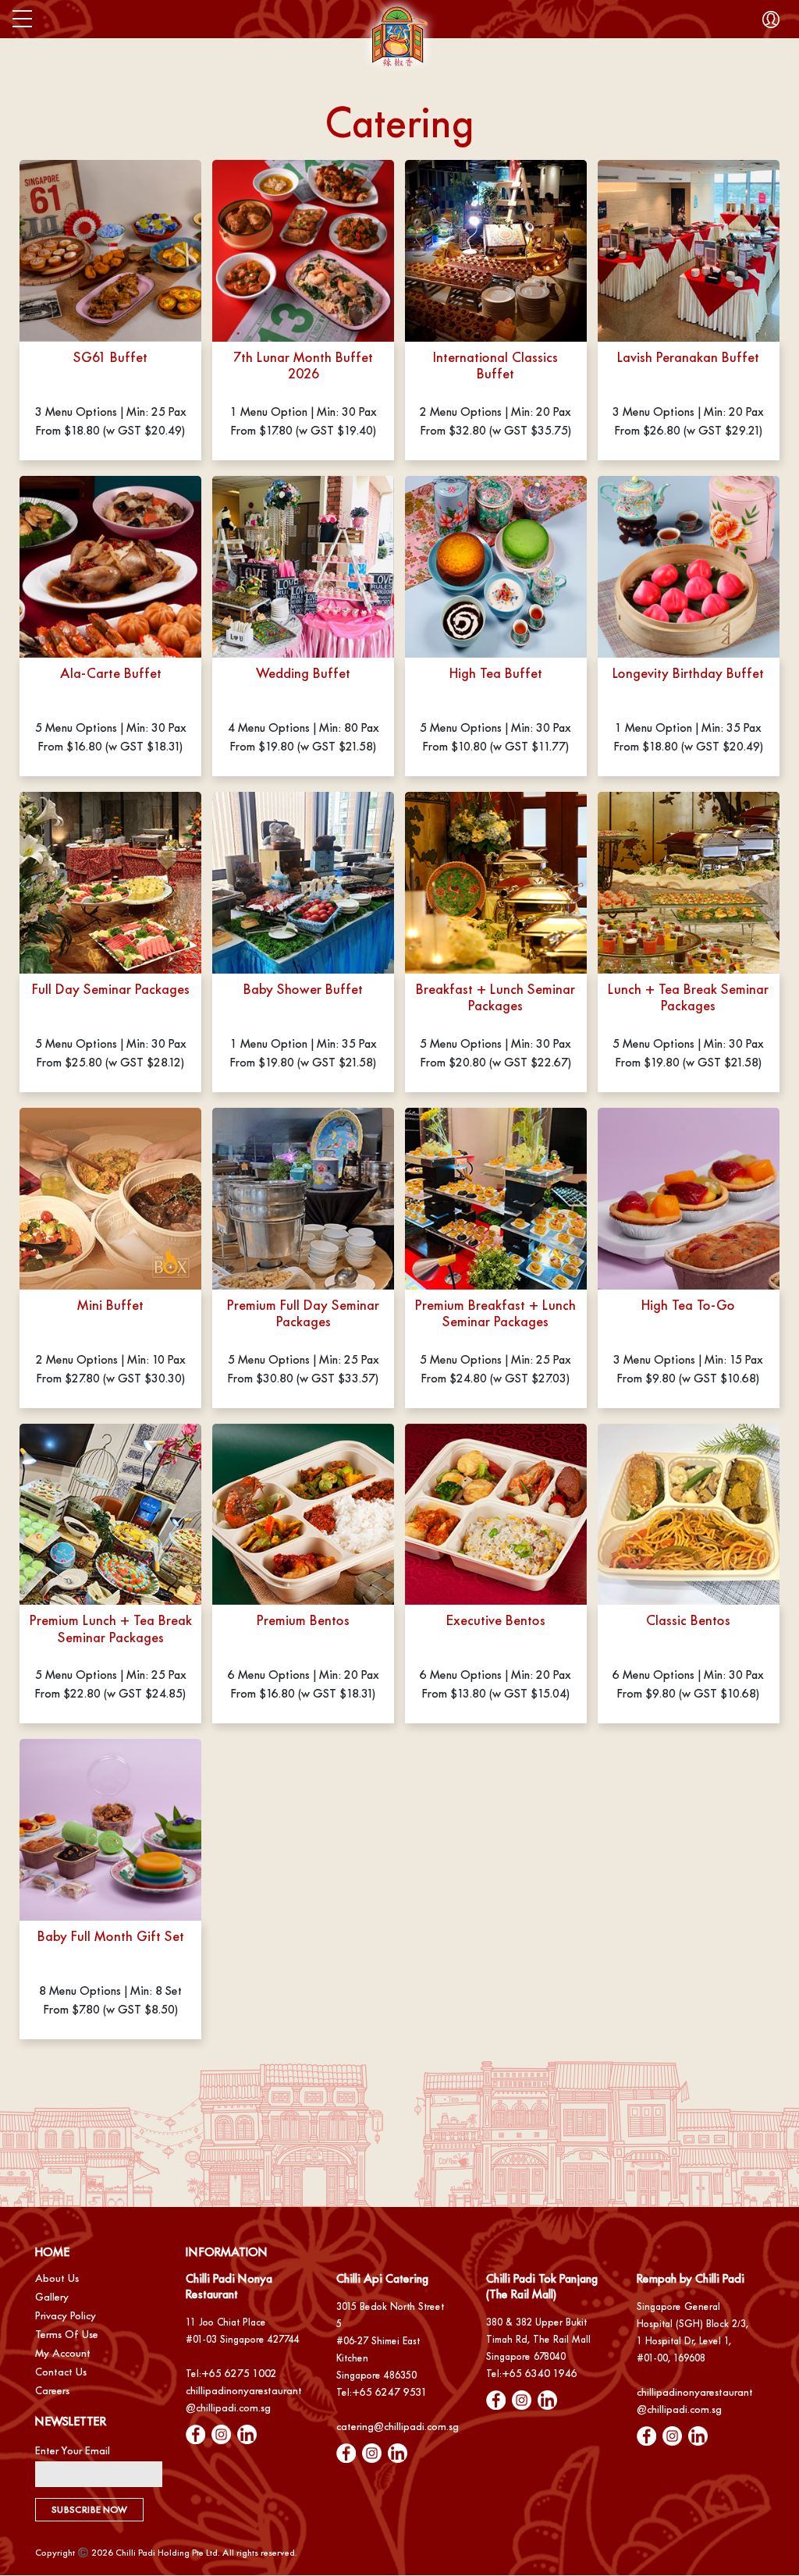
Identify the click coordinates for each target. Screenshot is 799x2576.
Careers (52, 2391)
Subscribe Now (89, 2510)
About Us (57, 2278)
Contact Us (61, 2372)
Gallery (52, 2297)
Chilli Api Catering (382, 2278)
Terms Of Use (67, 2335)
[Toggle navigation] (22, 19)
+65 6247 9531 (390, 2392)
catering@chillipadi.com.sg (398, 2427)
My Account (63, 2353)
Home (52, 2252)
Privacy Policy (66, 2316)
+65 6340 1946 (540, 2374)
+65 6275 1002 (239, 2374)
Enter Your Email (73, 2451)
